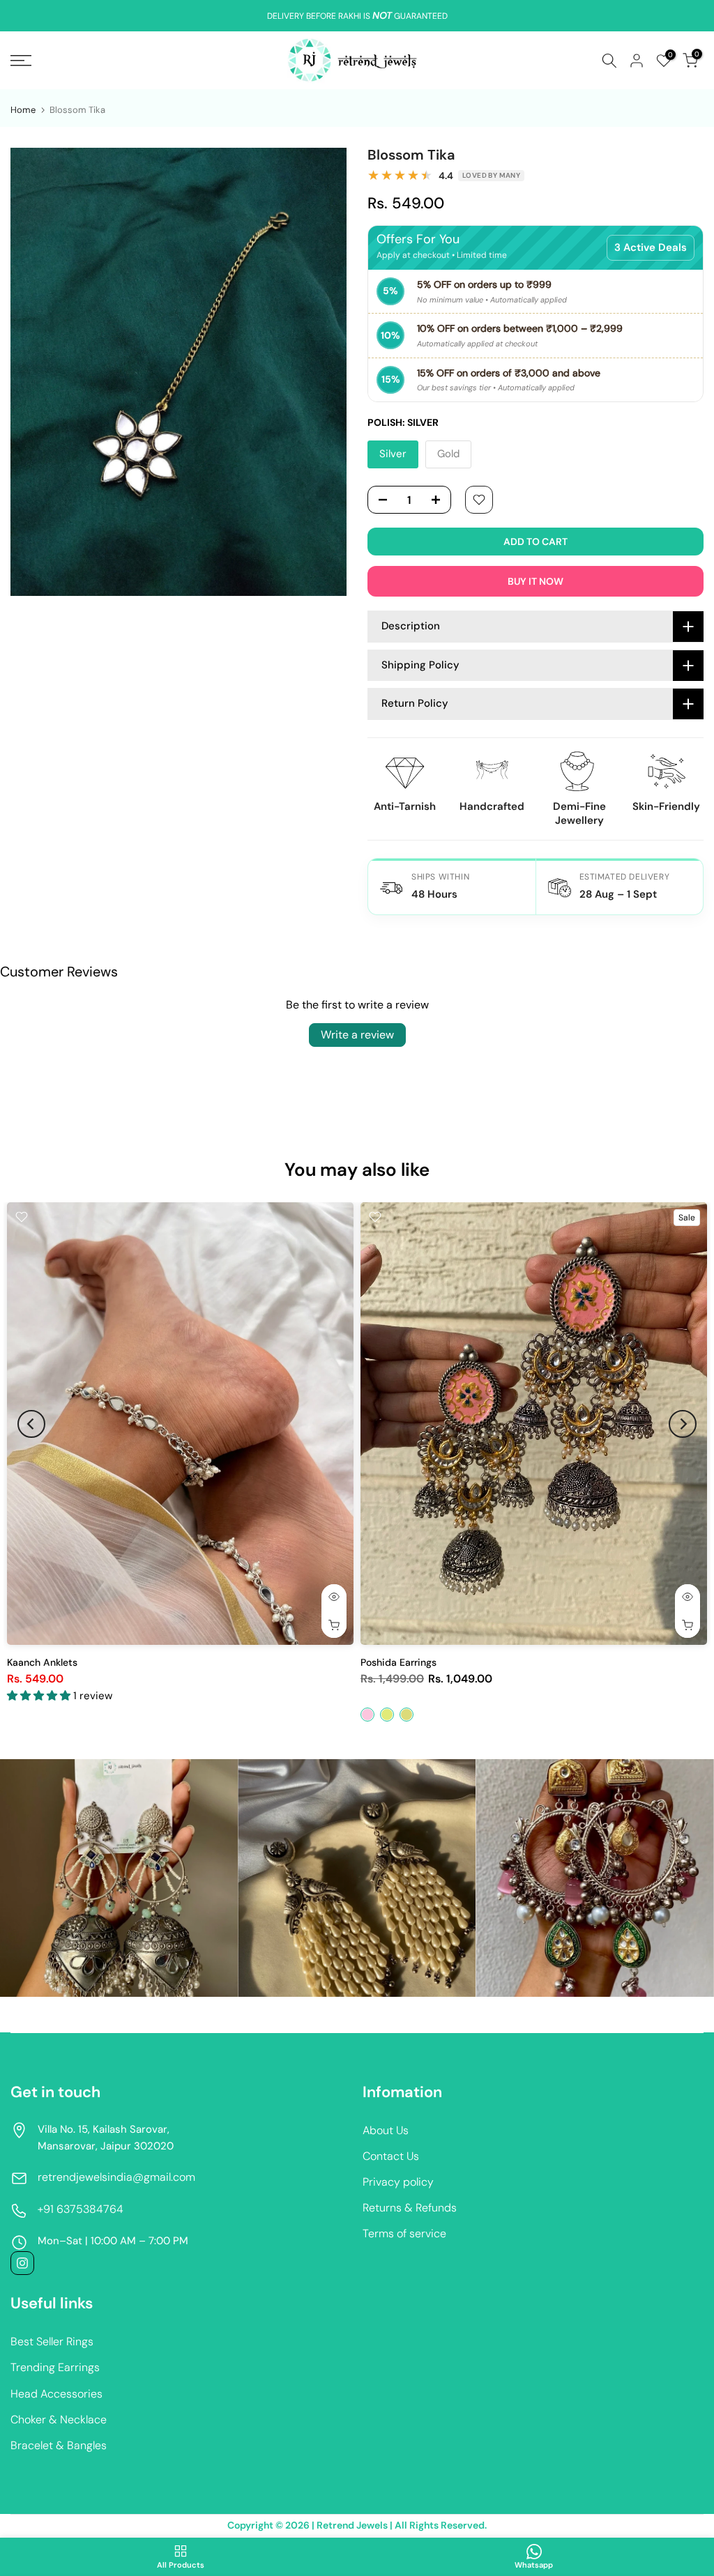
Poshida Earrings (398, 1662)
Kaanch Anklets (42, 1662)
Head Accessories (56, 2394)
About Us (386, 2130)
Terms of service (404, 2233)
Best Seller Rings (52, 2341)
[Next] (683, 1424)
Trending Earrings (55, 2367)
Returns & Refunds (410, 2208)
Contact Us (391, 2156)
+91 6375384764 (81, 2209)
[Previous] (31, 1424)
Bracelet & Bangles (59, 2445)
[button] (40, 1696)
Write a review (357, 1035)
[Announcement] (357, 16)
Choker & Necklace (59, 2420)
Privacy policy (398, 2182)
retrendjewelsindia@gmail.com (116, 2177)
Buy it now (535, 581)
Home (23, 110)
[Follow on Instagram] (22, 2263)
